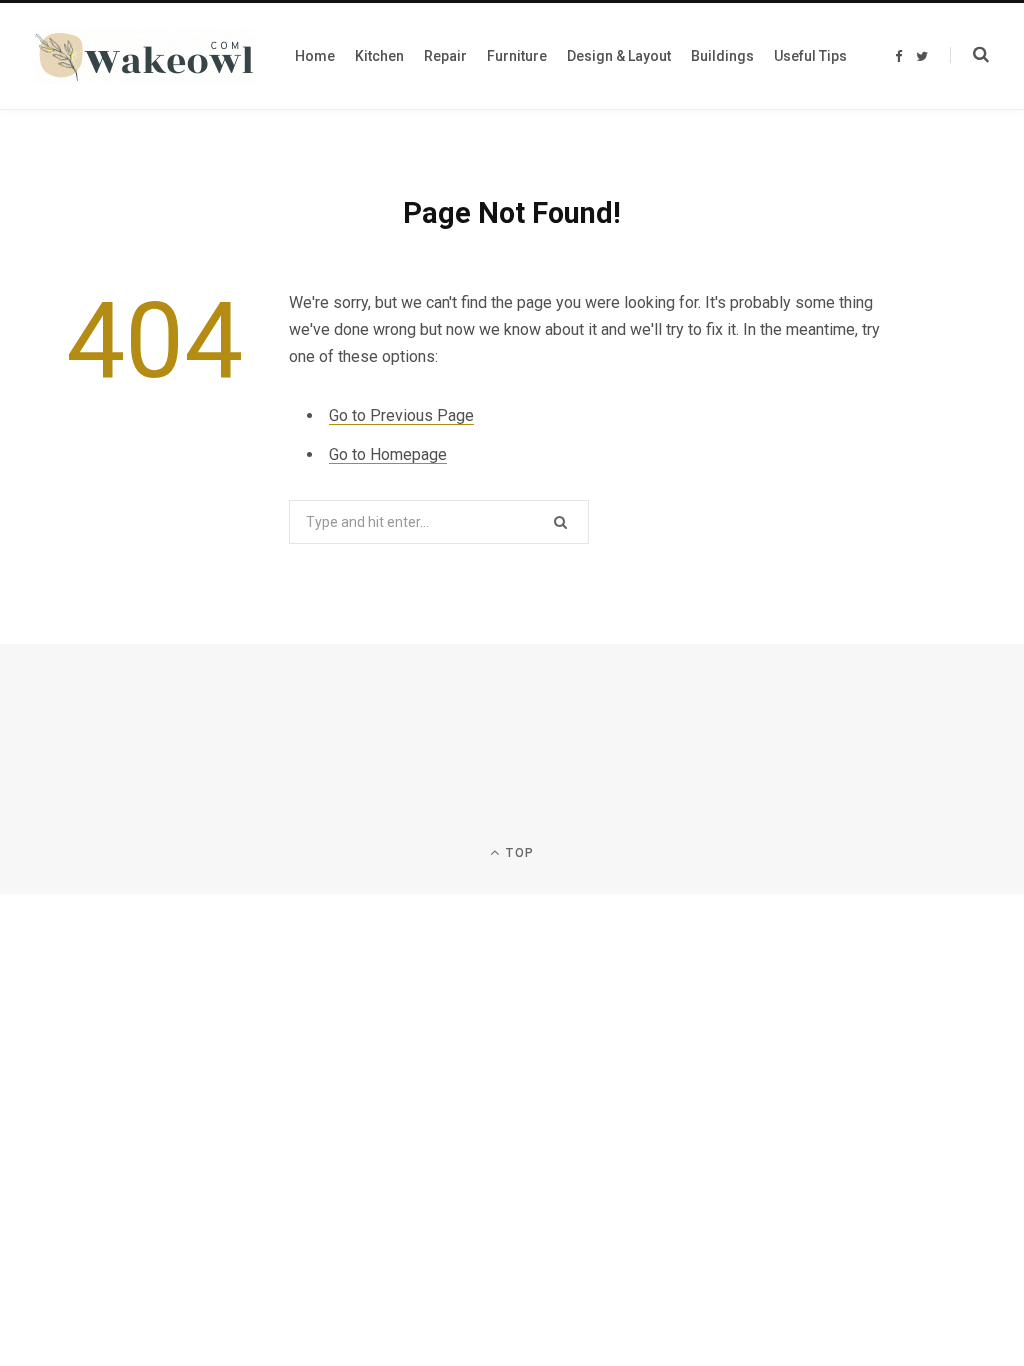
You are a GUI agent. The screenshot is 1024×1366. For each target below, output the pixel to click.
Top (518, 853)
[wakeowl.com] (145, 56)
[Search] (969, 55)
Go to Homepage (388, 454)
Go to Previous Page (401, 415)
